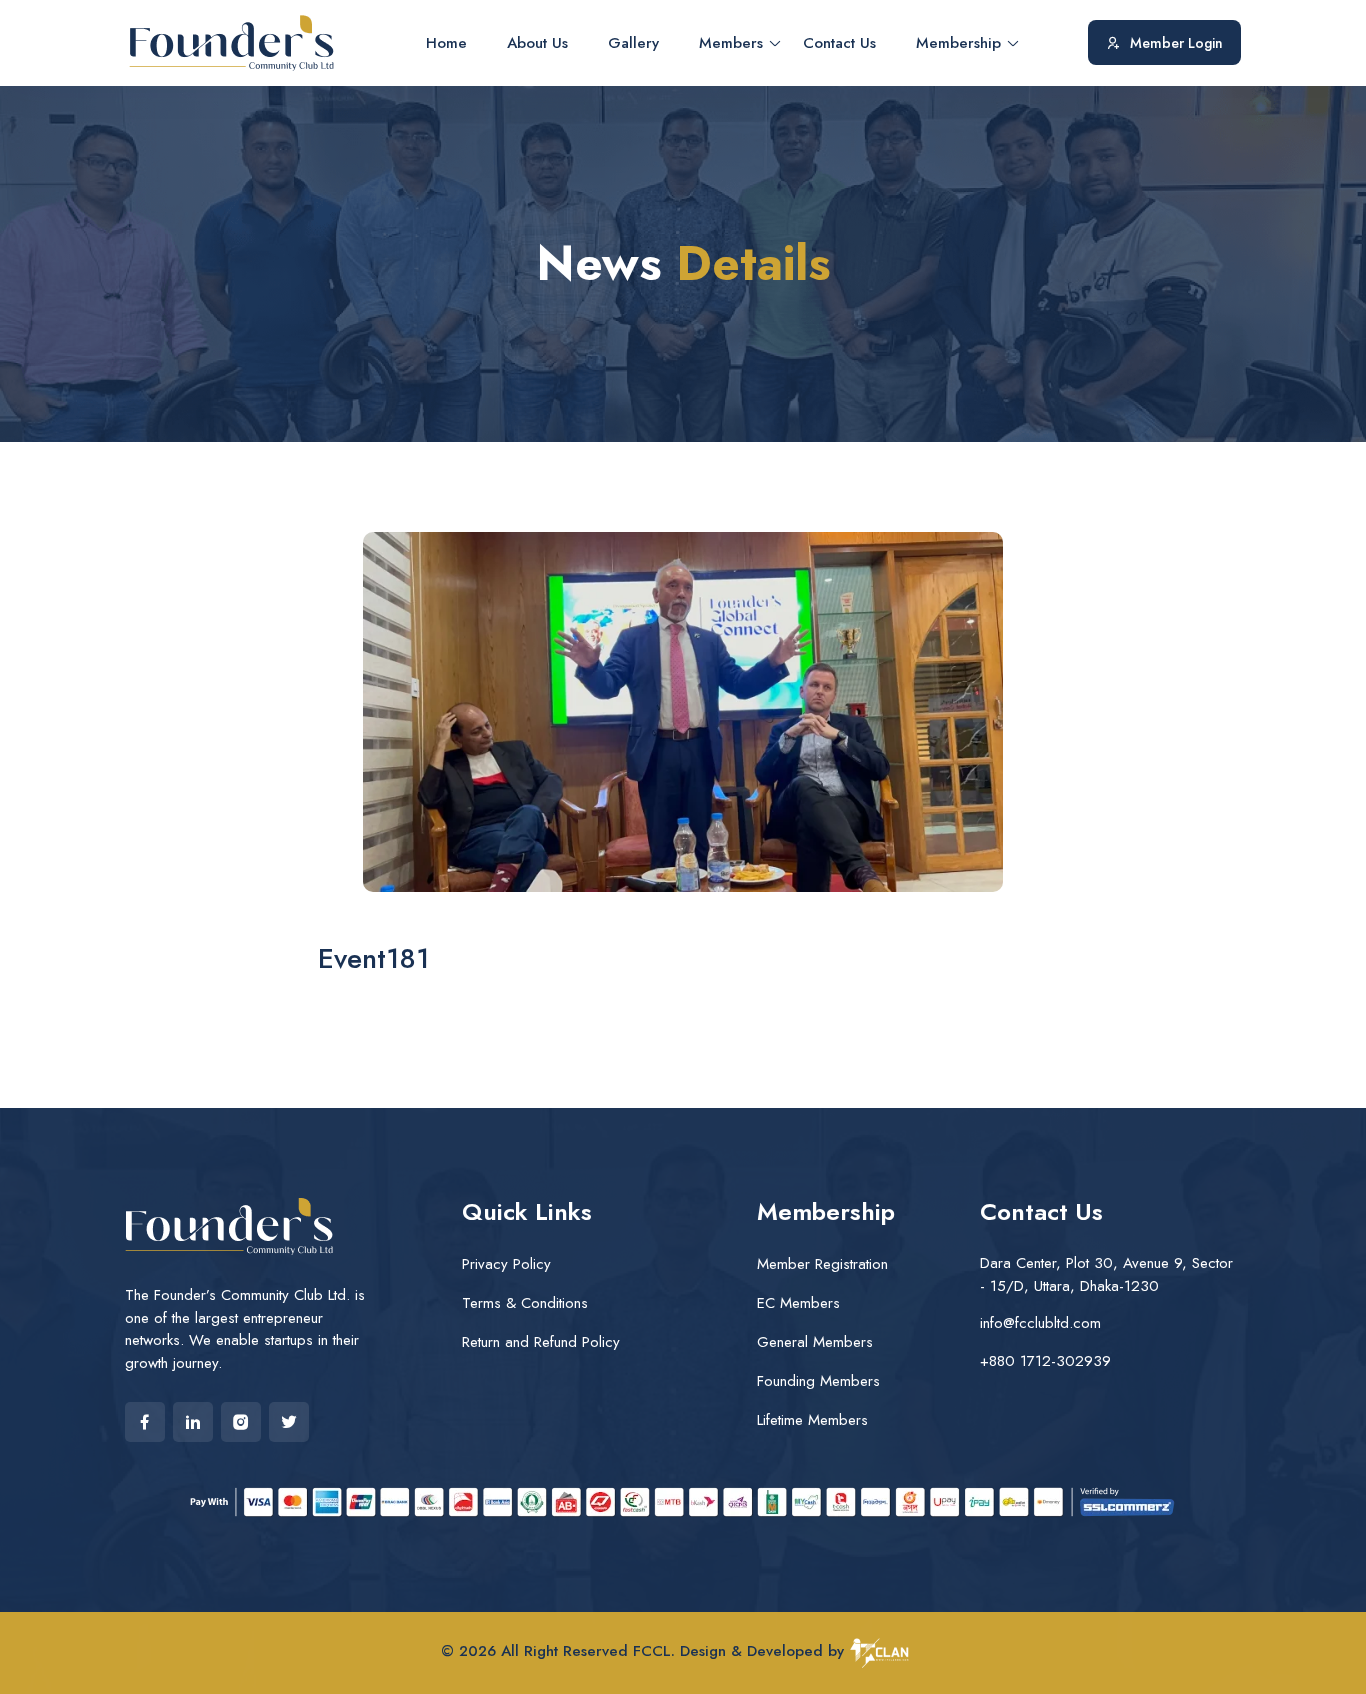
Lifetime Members (812, 1420)
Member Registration (822, 1264)
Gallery (633, 43)
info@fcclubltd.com (1040, 1323)
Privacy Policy (506, 1264)
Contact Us (839, 43)
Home (446, 43)
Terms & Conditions (525, 1303)
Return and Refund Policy (541, 1342)
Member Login (1176, 43)
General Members (815, 1342)
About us (537, 43)
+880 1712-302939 (1045, 1361)
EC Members (798, 1303)
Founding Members (818, 1381)
